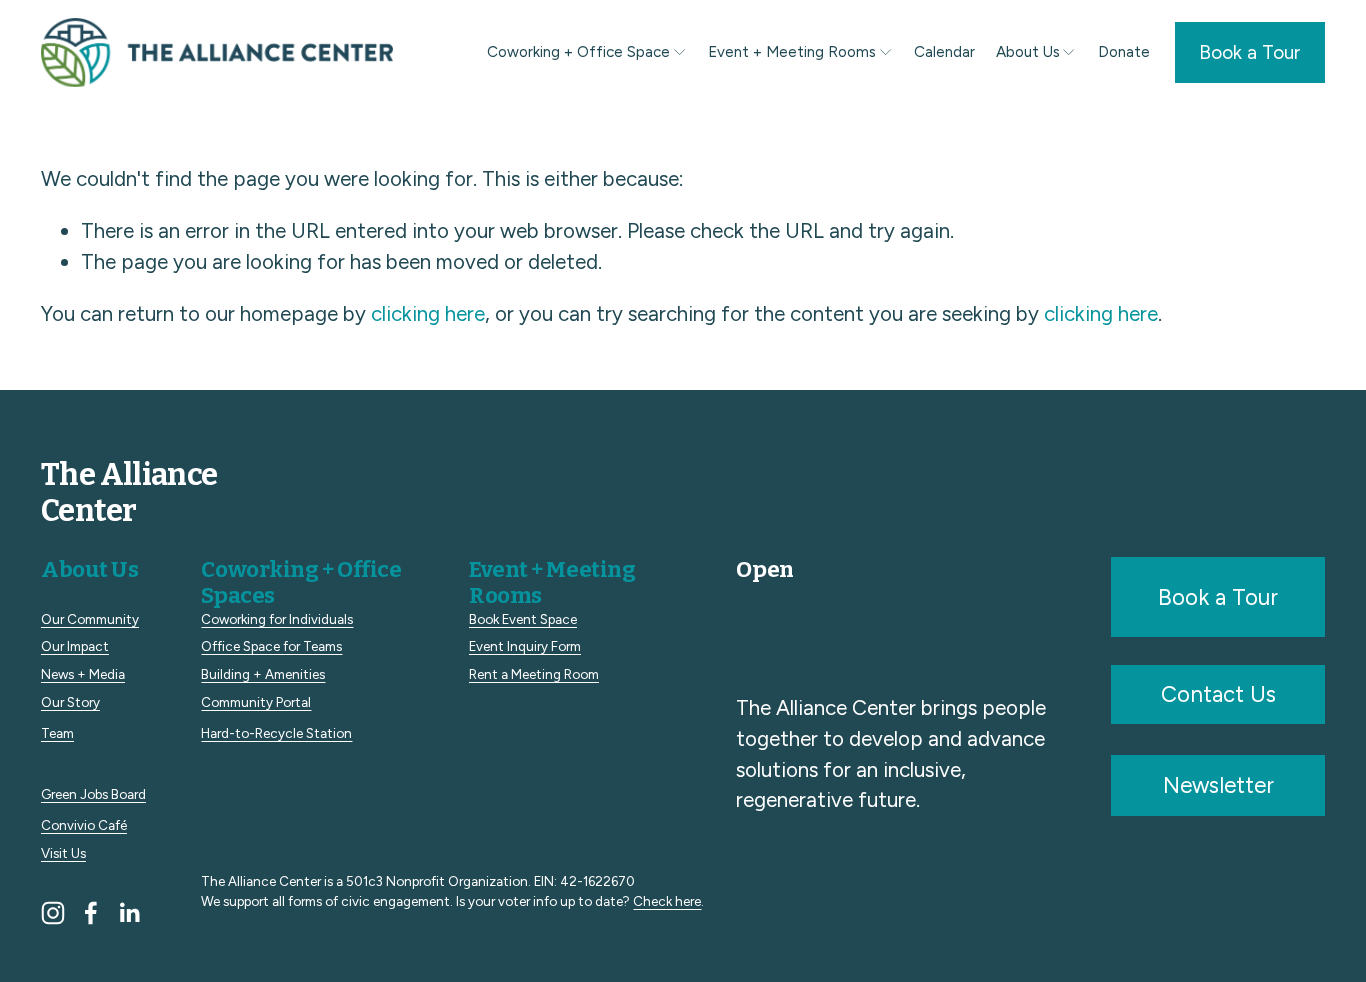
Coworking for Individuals (277, 619)
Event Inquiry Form (525, 646)
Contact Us (1218, 694)
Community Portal (256, 702)
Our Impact (75, 646)
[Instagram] (53, 913)
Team (57, 733)
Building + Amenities (263, 674)
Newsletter (1218, 785)
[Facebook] (91, 913)
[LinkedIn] (129, 913)
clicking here (428, 313)
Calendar (944, 52)
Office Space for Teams (271, 646)
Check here (667, 901)
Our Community (90, 619)
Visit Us (63, 853)
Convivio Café (84, 825)
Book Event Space (523, 619)
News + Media (83, 674)
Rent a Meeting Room (534, 674)
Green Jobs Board (93, 794)
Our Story (70, 702)
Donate (1124, 52)
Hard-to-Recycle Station (276, 733)
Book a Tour (1249, 52)
